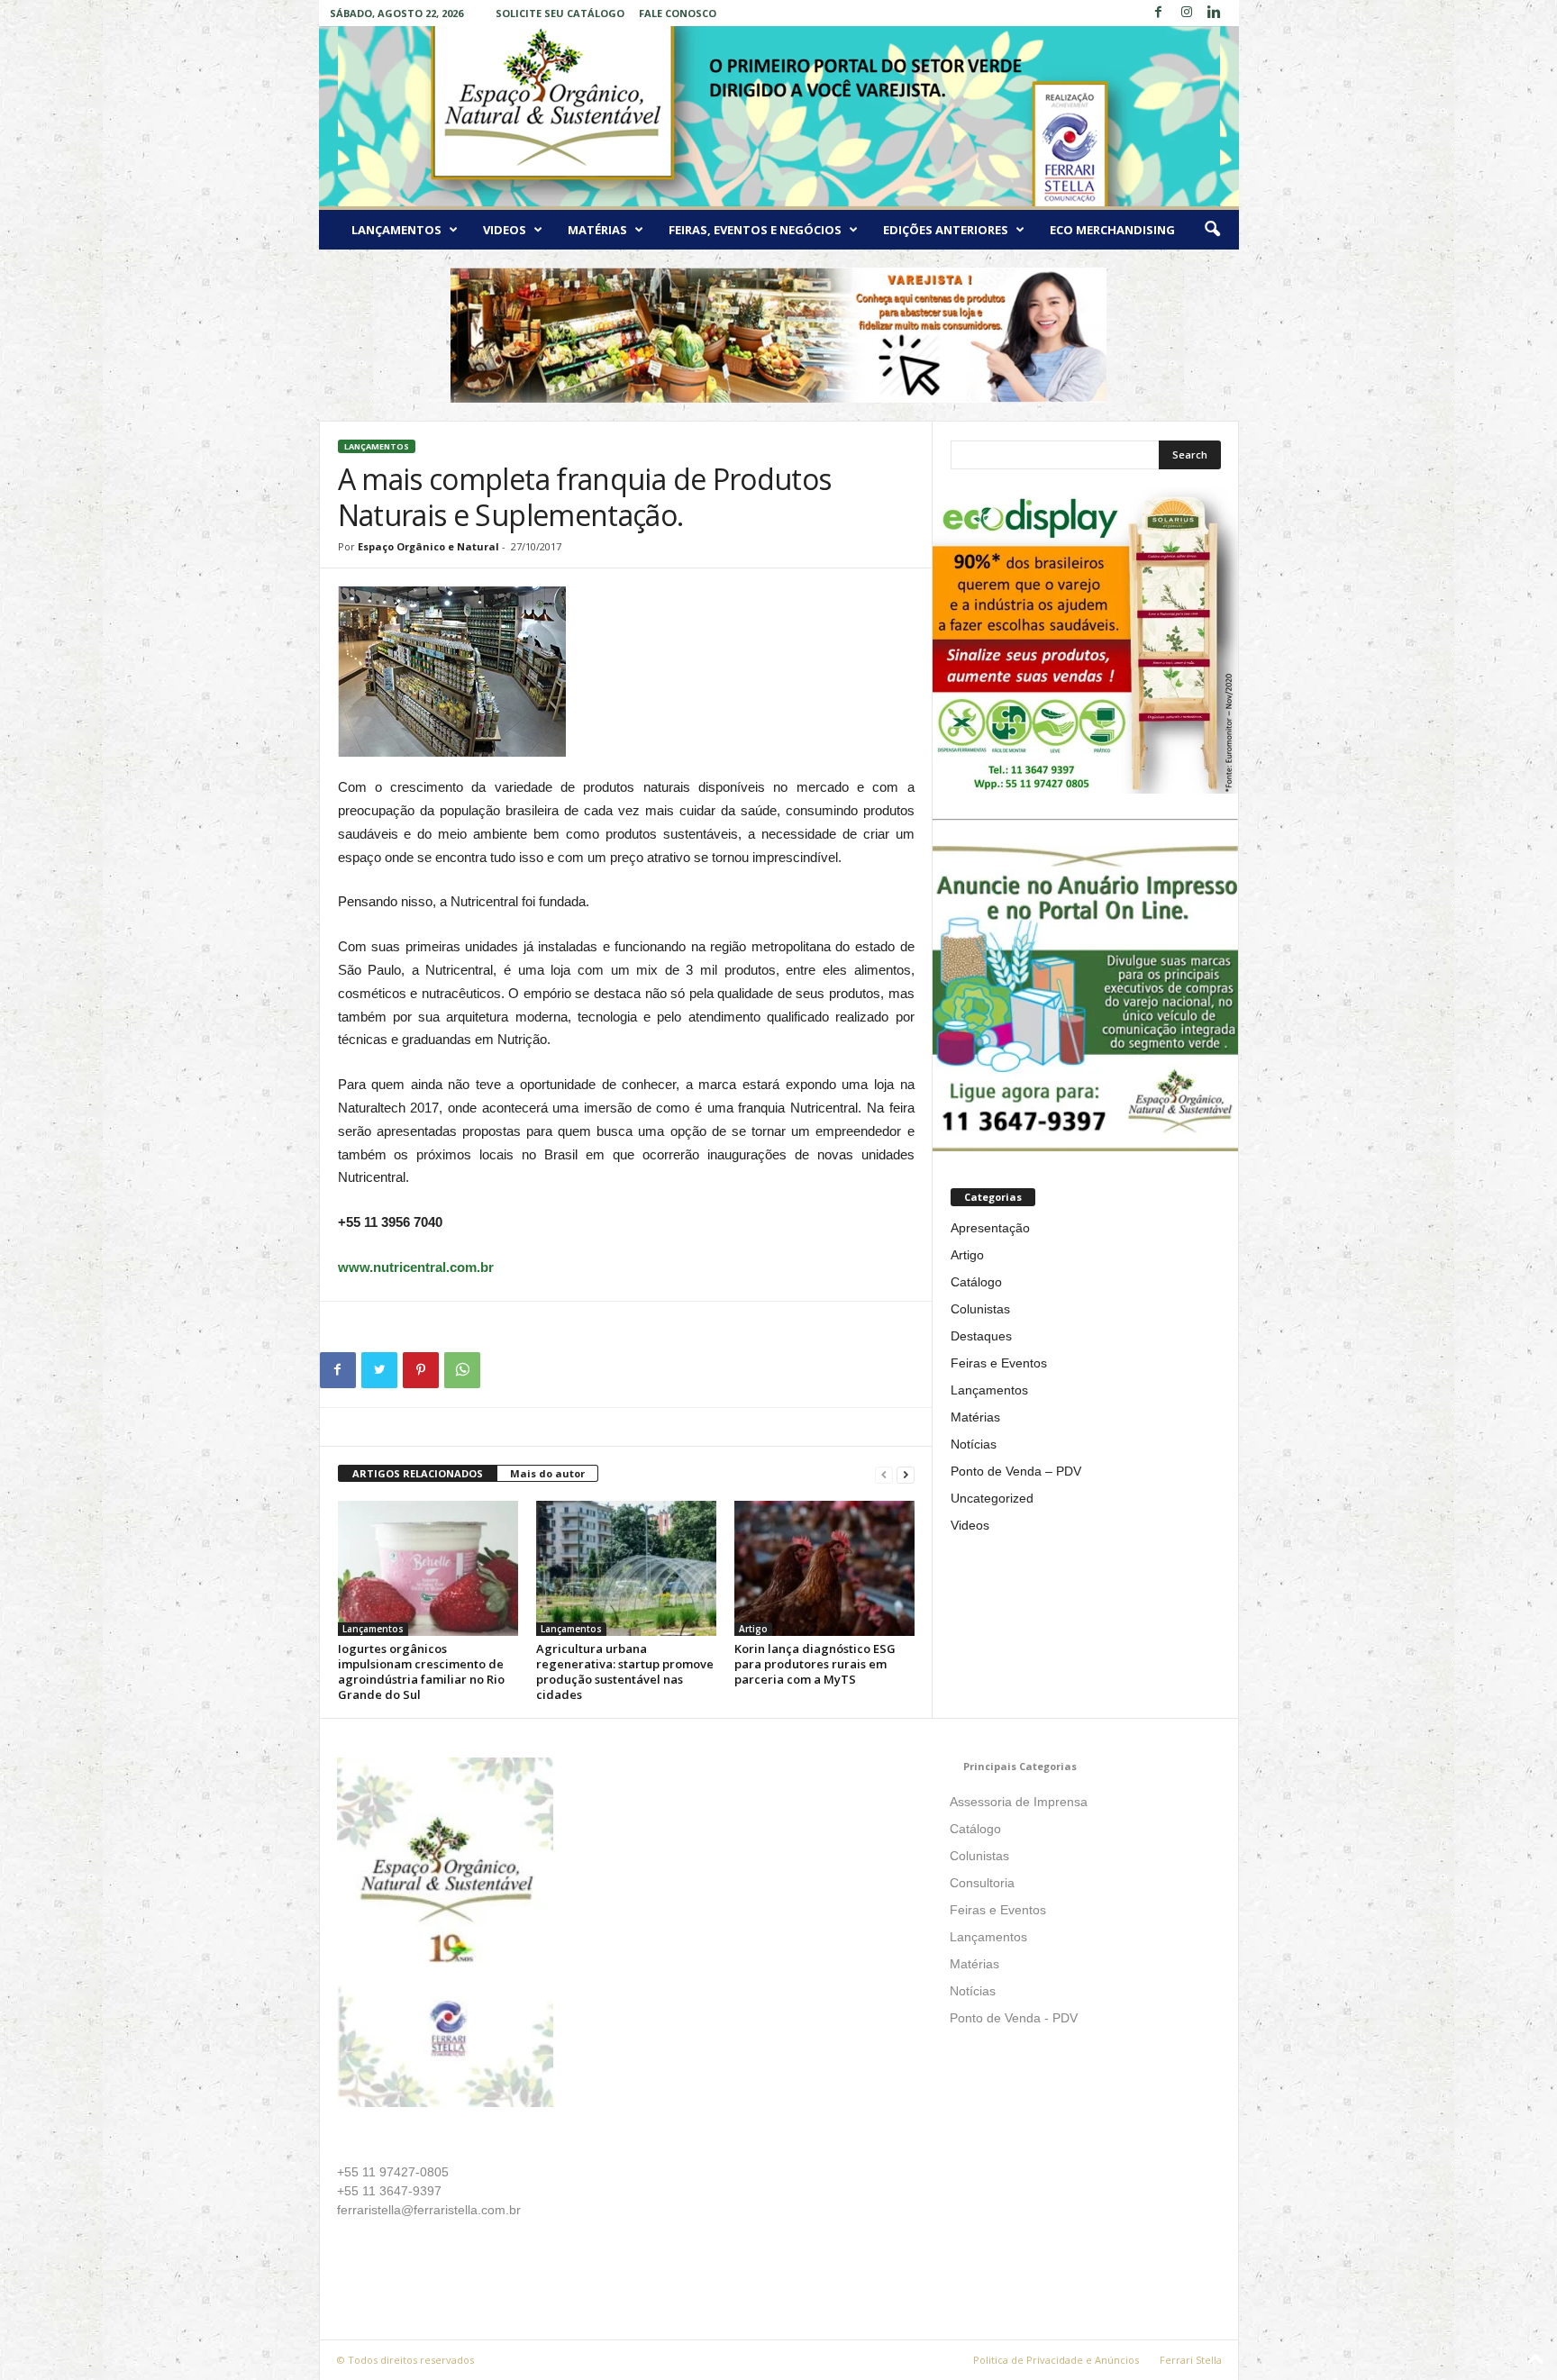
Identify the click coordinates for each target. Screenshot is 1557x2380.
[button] (1212, 230)
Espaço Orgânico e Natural (428, 546)
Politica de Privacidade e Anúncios (1056, 2360)
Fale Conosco (678, 13)
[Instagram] (1187, 13)
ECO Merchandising (1112, 230)
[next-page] (906, 1474)
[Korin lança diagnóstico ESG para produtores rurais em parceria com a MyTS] (824, 1568)
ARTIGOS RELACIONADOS (418, 1473)
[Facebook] (1159, 13)
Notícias (974, 1444)
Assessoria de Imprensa (1019, 1802)
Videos (505, 230)
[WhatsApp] (462, 1370)
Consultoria (982, 1883)
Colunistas (980, 1309)
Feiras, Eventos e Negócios (755, 230)
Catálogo (976, 1282)
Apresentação (990, 1228)
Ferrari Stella (1191, 2360)
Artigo (753, 1629)
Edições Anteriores (946, 230)
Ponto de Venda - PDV (1014, 2018)
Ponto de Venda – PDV (1016, 1471)
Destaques (981, 1336)
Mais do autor (547, 1473)
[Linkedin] (1215, 13)
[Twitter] (379, 1370)
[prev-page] (884, 1474)
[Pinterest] (421, 1370)
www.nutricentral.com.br (416, 1267)
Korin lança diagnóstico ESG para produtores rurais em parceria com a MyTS (815, 1664)
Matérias (597, 230)
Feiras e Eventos (999, 1363)
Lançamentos (396, 230)
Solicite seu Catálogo (560, 13)
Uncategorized (992, 1498)
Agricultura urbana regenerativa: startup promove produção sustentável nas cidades (625, 1671)
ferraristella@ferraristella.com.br (429, 2210)
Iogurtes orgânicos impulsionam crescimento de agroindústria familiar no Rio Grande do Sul (421, 1671)
